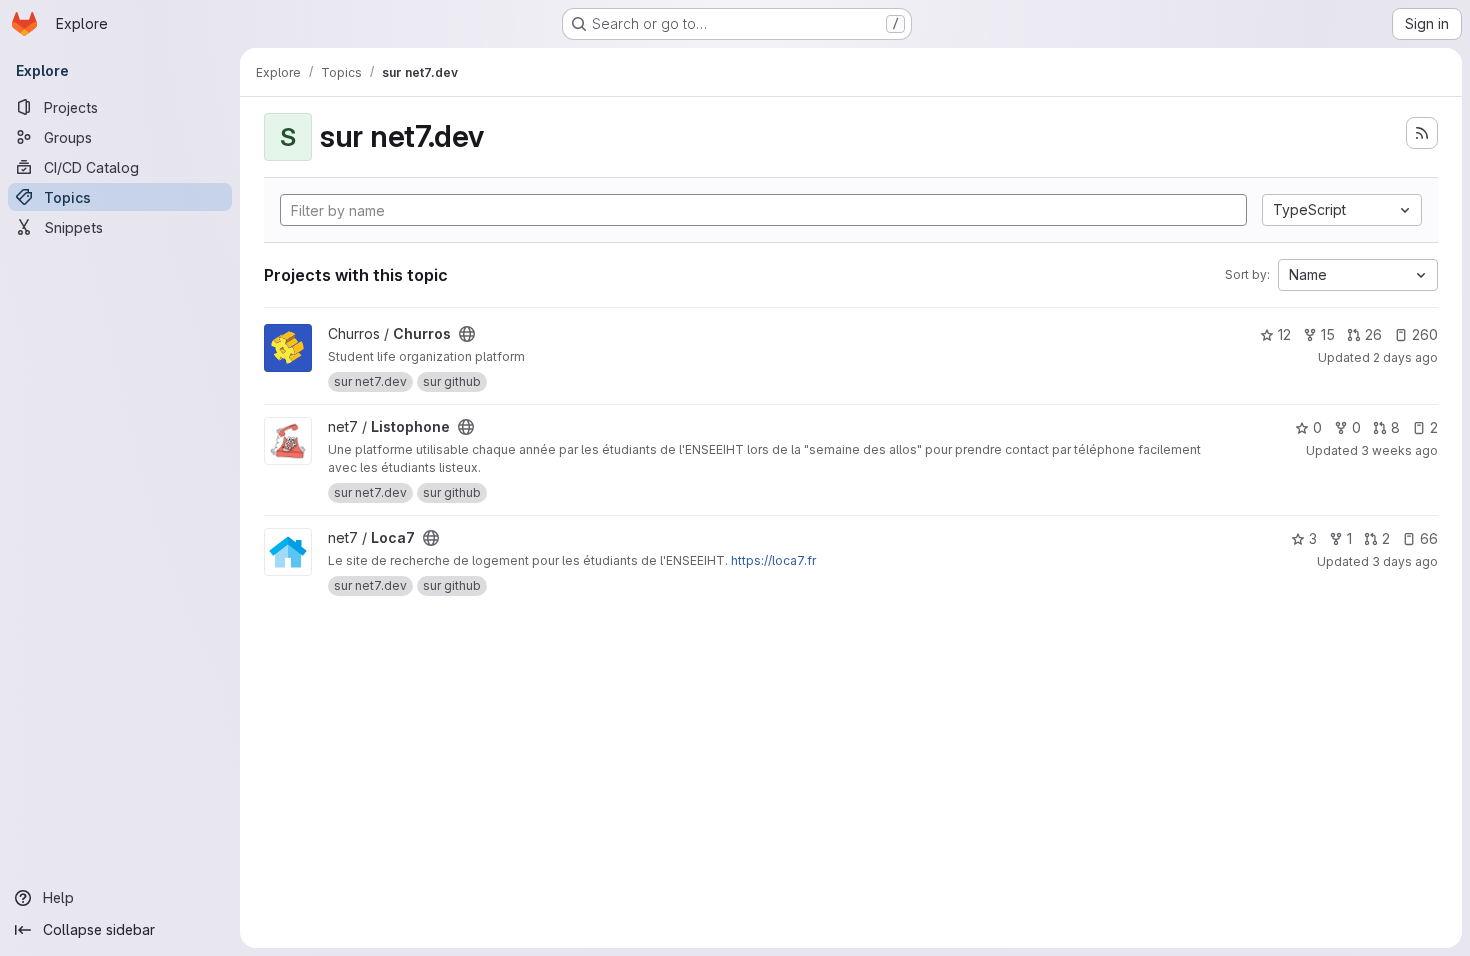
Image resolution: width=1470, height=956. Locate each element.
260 (1425, 334)
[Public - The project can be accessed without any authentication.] (467, 334)
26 (1373, 334)
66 (1429, 538)
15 (1328, 334)
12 (1284, 334)
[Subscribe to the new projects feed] (1422, 133)
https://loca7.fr (773, 560)
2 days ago (1405, 357)
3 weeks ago (1399, 450)
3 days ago (1405, 561)
